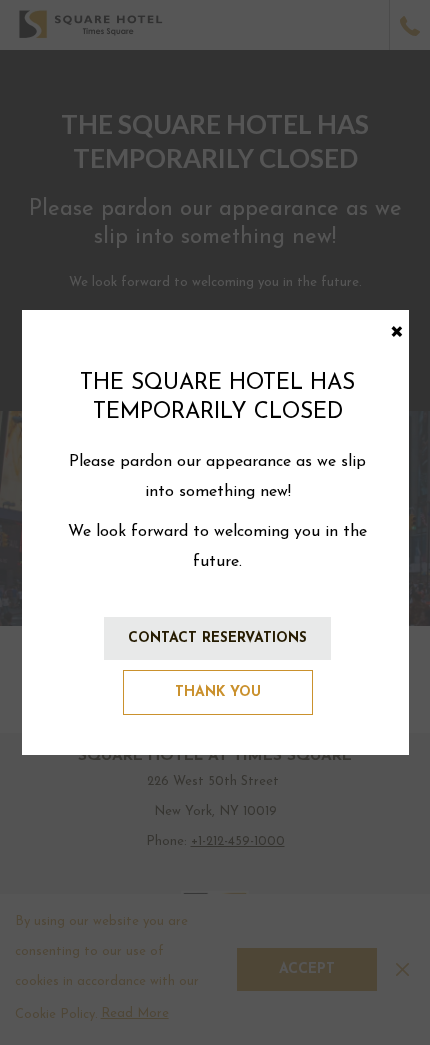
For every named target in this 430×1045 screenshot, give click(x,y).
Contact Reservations (217, 638)
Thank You (218, 692)
